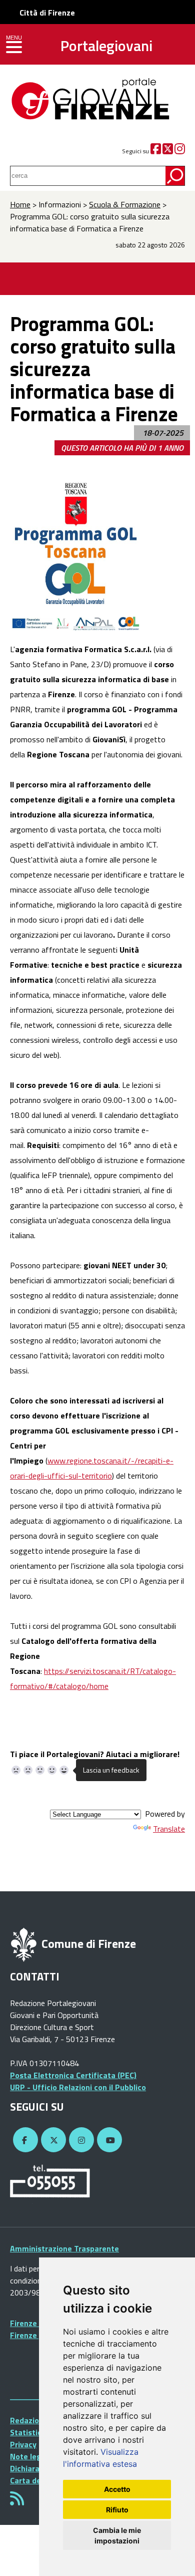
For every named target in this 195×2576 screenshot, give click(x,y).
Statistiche (30, 2432)
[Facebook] (156, 151)
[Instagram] (180, 151)
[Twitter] (168, 151)
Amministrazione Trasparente (64, 2248)
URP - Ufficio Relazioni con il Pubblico (78, 2087)
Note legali (30, 2456)
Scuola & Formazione (125, 204)
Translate (169, 1829)
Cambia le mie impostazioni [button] (117, 2535)
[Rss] (17, 2501)
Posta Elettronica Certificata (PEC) (73, 2075)
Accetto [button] (117, 2489)
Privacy (23, 2444)
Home (20, 204)
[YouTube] (108, 2140)
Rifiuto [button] (117, 2510)
